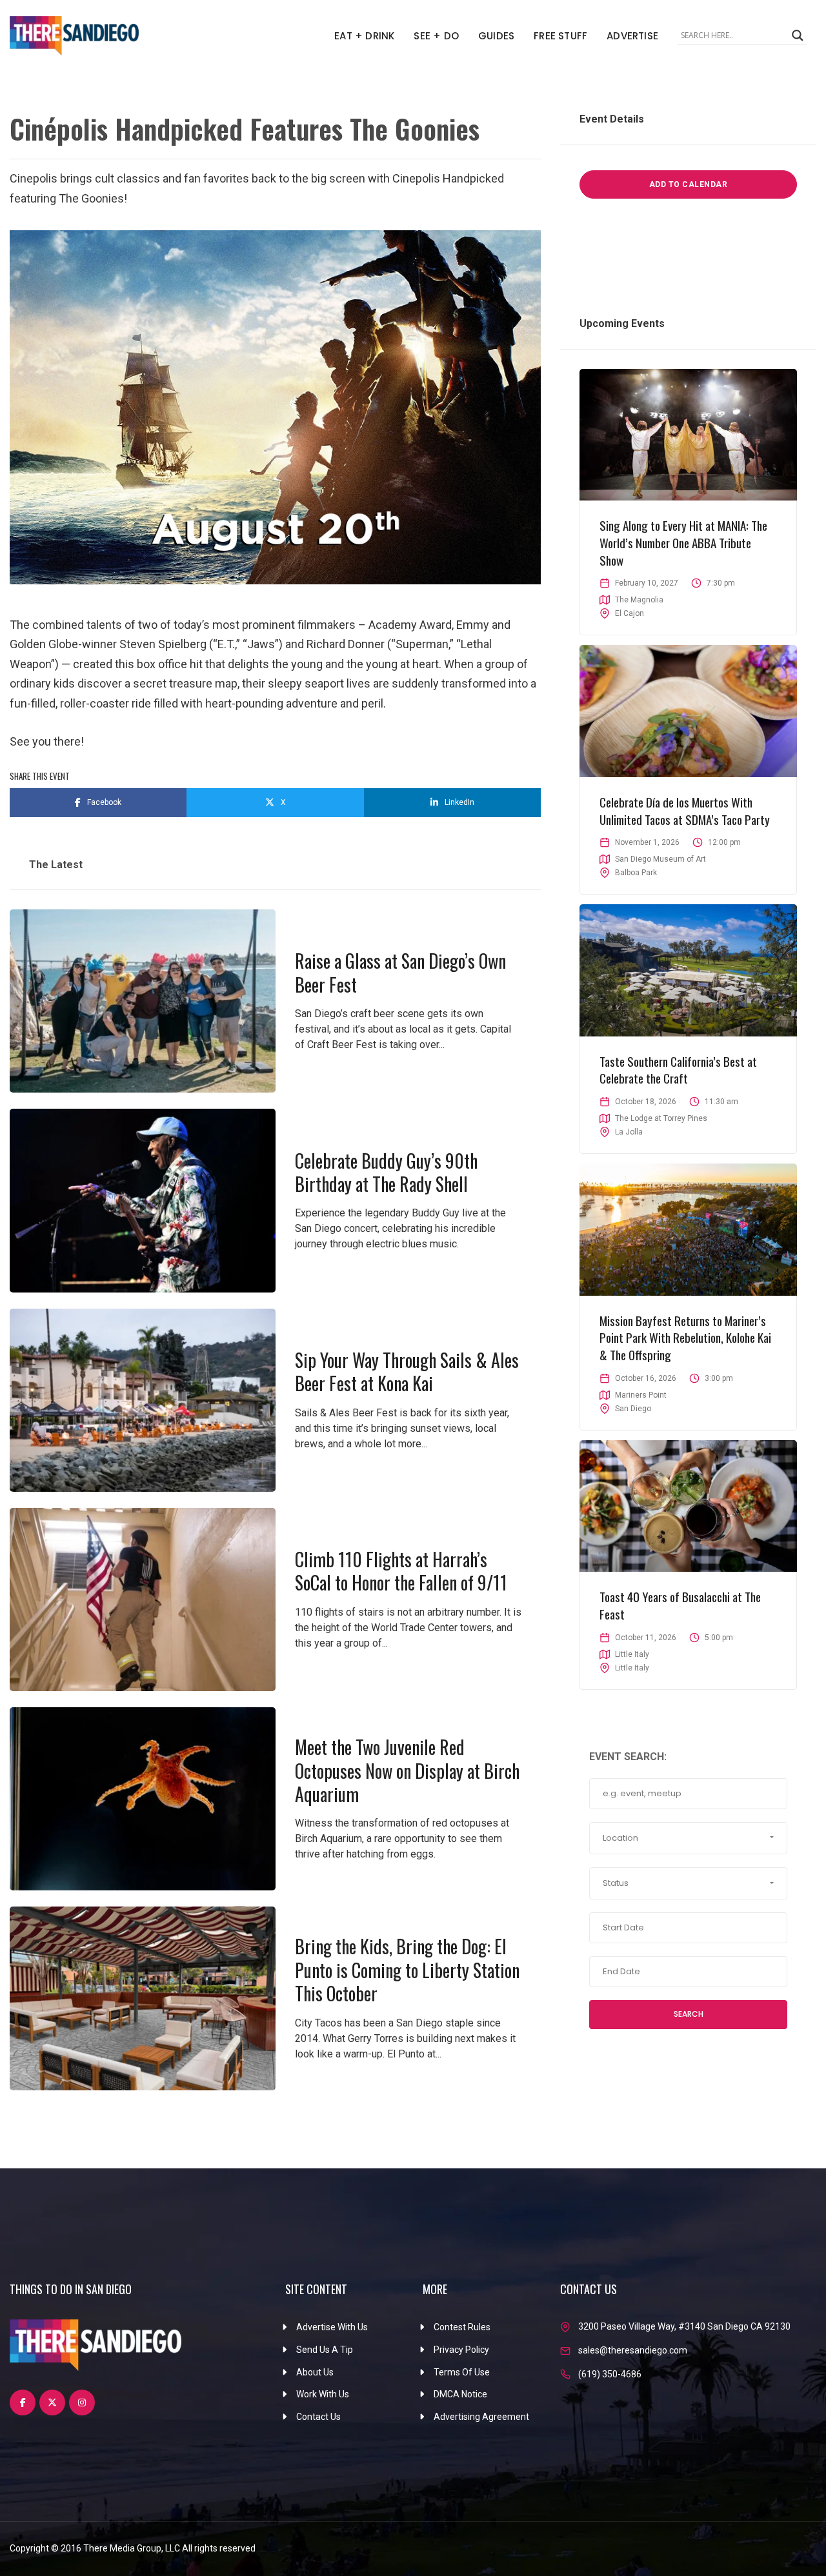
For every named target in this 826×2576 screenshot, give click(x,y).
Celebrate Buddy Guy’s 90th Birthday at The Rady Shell (386, 1172)
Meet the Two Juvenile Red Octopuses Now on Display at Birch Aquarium (407, 1770)
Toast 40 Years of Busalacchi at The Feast (680, 1605)
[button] (688, 1838)
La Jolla (629, 1132)
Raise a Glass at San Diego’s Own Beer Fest (400, 972)
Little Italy (632, 1668)
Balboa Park (636, 873)
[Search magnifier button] (798, 35)
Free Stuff (560, 36)
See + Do (436, 36)
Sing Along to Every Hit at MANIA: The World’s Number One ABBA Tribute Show (683, 542)
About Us (315, 2372)
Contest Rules (462, 2327)
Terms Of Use (462, 2372)
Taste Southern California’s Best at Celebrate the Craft (678, 1070)
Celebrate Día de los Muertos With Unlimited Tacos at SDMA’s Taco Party (685, 810)
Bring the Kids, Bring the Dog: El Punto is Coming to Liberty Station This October (407, 1970)
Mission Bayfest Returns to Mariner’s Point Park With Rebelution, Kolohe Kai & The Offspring (685, 1337)
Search (689, 2014)
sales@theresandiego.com (633, 2350)
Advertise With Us (332, 2327)
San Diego (633, 1409)
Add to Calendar (689, 184)
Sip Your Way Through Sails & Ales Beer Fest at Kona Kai (407, 1372)
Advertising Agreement (481, 2417)
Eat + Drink (364, 36)
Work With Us (323, 2394)
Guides (496, 36)
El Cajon (630, 613)
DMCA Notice (460, 2394)
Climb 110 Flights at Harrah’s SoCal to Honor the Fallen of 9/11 (401, 1571)
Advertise (632, 36)
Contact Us (318, 2417)
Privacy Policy (461, 2350)
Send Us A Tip (325, 2350)
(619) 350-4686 (610, 2374)
